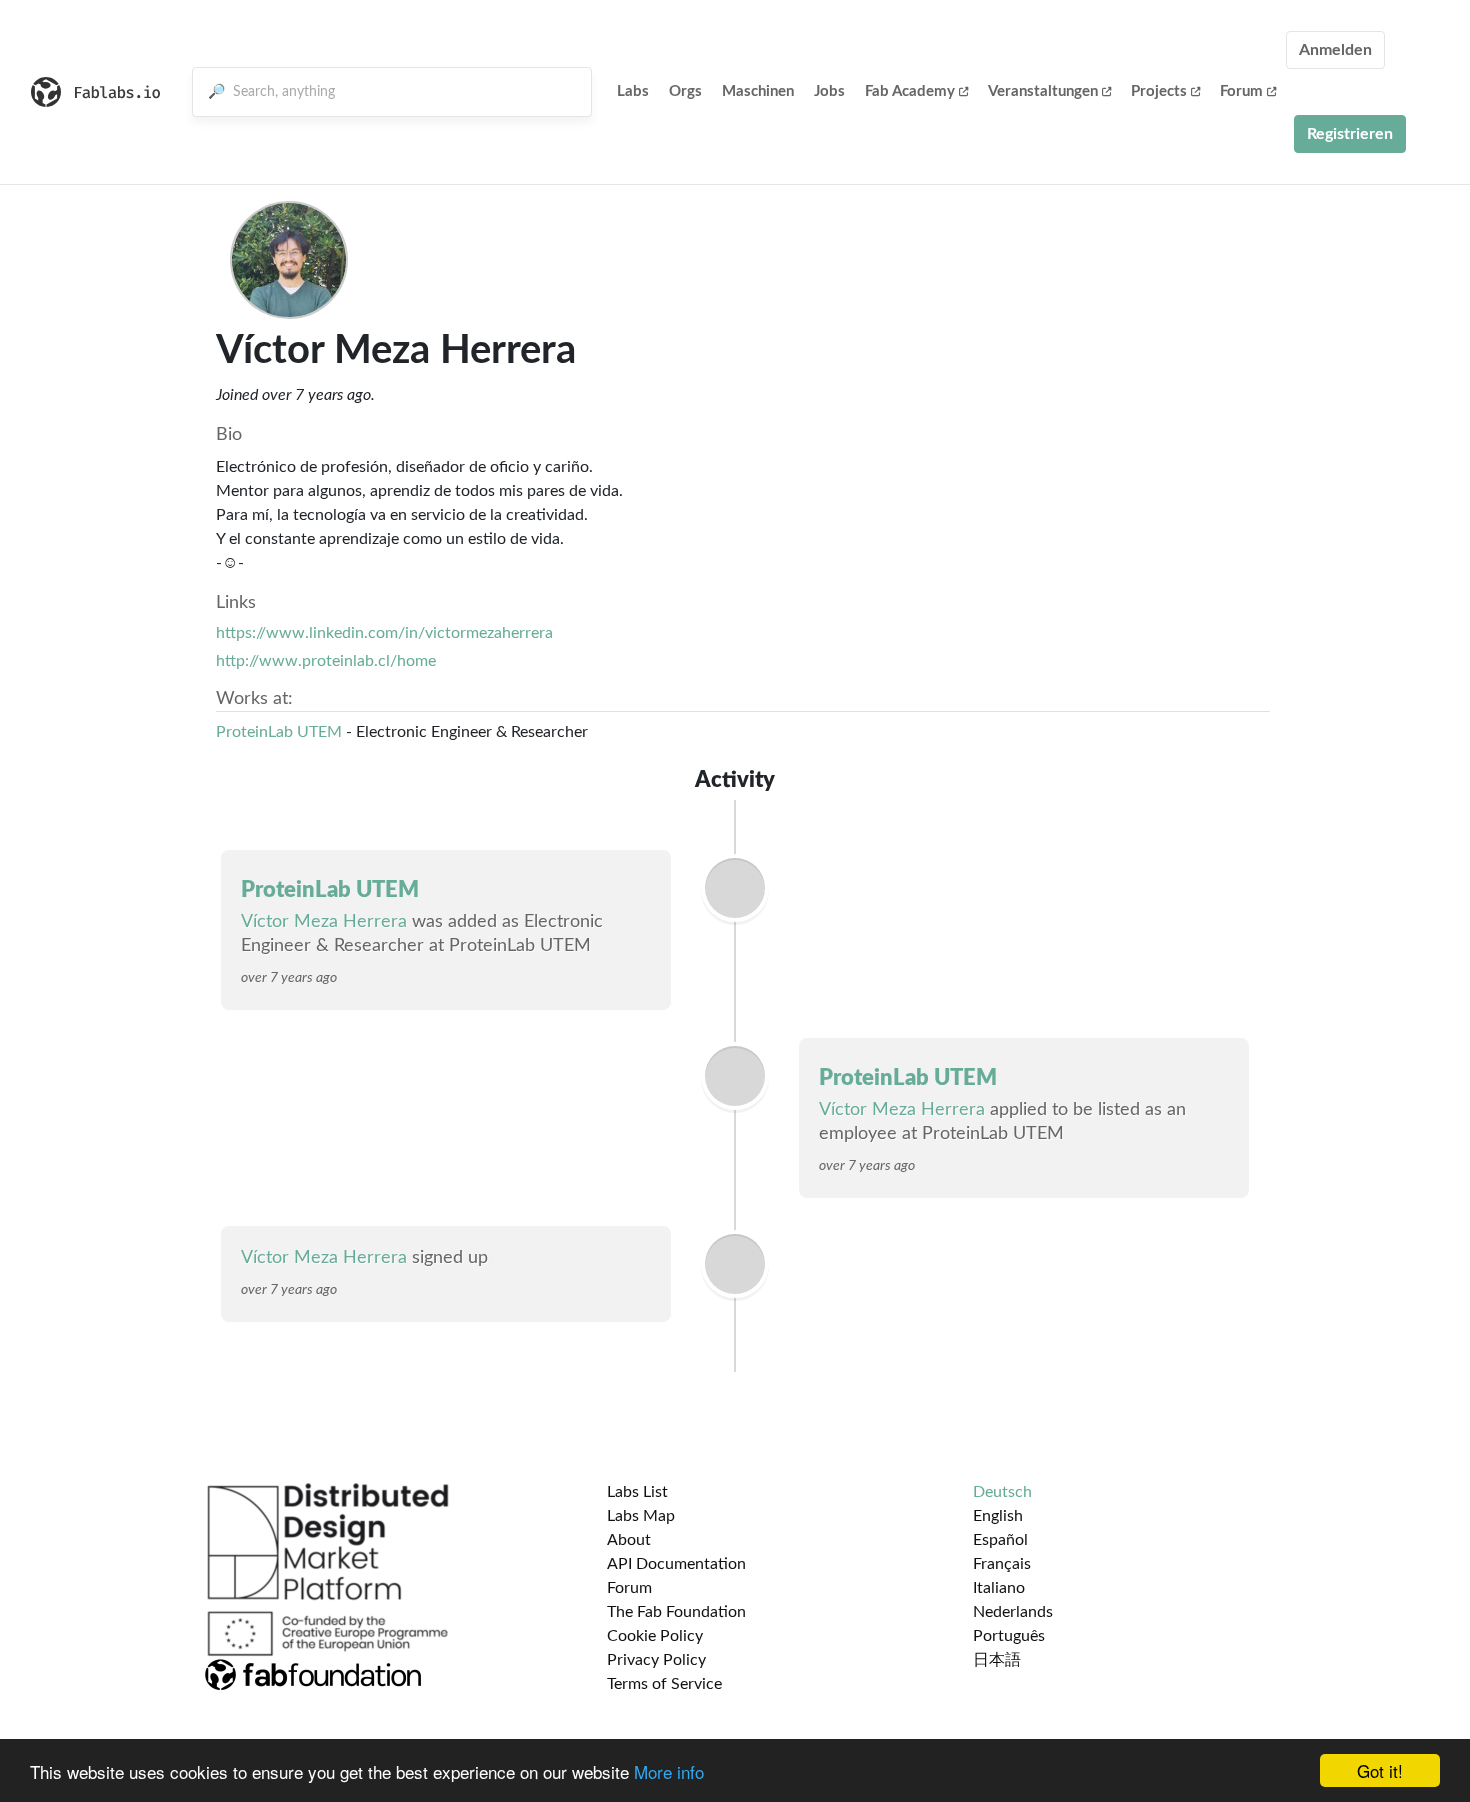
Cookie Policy (655, 1636)
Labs (633, 91)
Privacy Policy (656, 1660)
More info (669, 1771)
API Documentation (676, 1564)
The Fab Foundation (676, 1612)
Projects (1159, 91)
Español (1000, 1540)
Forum (1241, 91)
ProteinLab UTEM (279, 732)
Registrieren (1350, 134)
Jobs (829, 91)
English (998, 1516)
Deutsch (1002, 1492)
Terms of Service (664, 1684)
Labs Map (641, 1516)
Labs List (637, 1492)
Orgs (685, 91)
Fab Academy (910, 91)
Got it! (1380, 1770)
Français (1002, 1564)
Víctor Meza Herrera (324, 922)
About (629, 1540)
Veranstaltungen (1043, 91)
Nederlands (1013, 1612)
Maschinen (758, 91)
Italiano (999, 1588)
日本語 (997, 1660)
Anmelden (1335, 50)
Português (1009, 1636)
